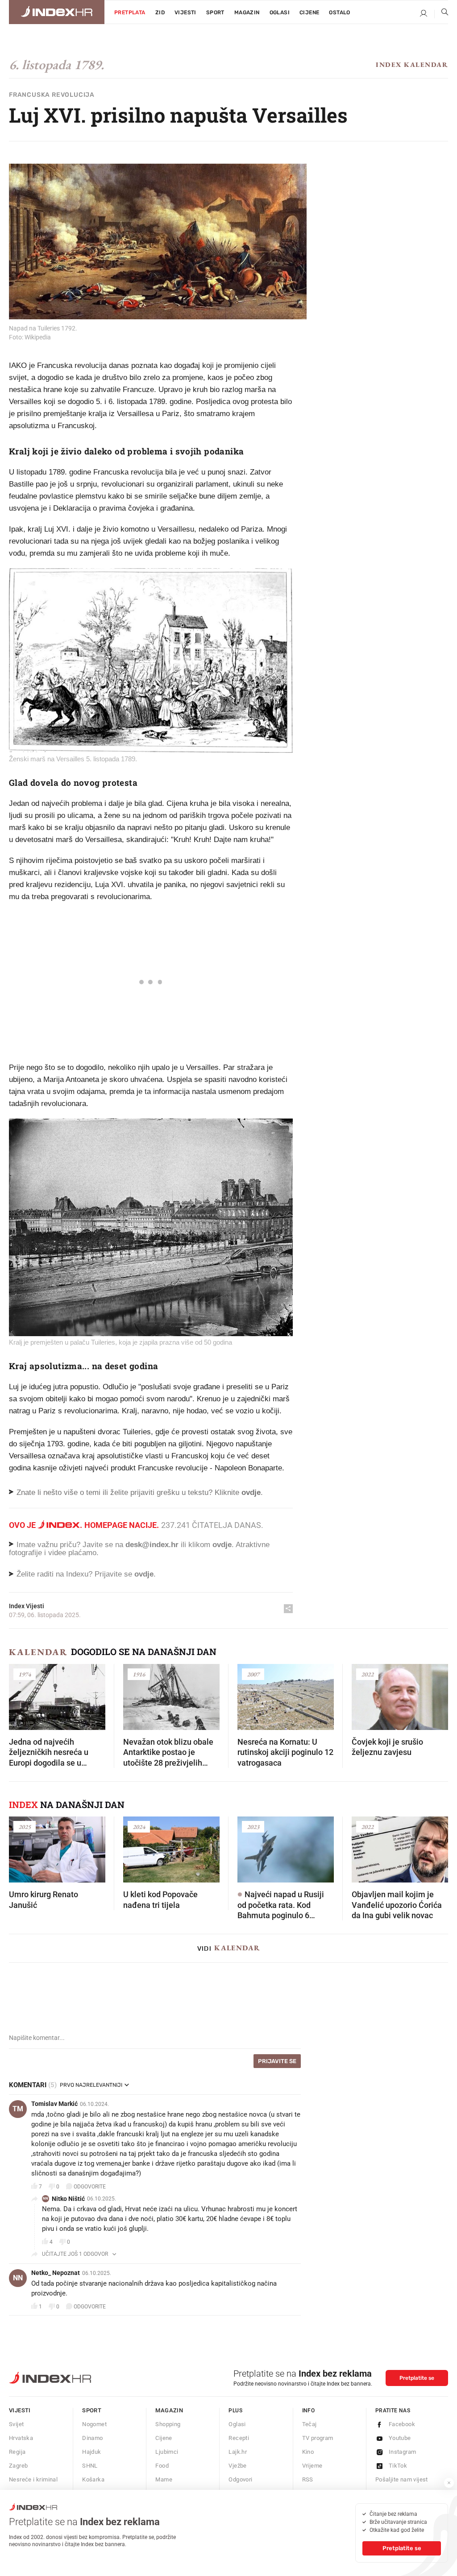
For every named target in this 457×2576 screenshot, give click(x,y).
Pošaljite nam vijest (402, 2479)
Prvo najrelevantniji (91, 2085)
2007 (253, 1674)
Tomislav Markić (54, 2104)
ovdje (222, 1545)
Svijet (16, 2424)
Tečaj (310, 2424)
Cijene (309, 12)
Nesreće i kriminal (33, 2479)
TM (18, 2109)
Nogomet (94, 2424)
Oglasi (280, 12)
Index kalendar (412, 64)
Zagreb (18, 2466)
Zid (160, 12)
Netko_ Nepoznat (56, 2273)
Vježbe (237, 2466)
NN (46, 2198)
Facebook (402, 2424)
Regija (17, 2452)
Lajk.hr (238, 2452)
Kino (308, 2452)
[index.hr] (57, 12)
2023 (253, 1827)
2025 (25, 1827)
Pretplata (130, 12)
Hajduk (91, 2452)
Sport (215, 12)
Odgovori (240, 2479)
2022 (367, 1674)
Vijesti (185, 12)
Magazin (169, 2410)
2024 (139, 1827)
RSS (308, 2479)
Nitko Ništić (68, 2199)
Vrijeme (312, 2466)
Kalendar (38, 1652)
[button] (20, 1694)
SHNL (90, 2466)
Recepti (239, 2438)
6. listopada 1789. (56, 65)
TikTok (398, 2466)
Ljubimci (167, 2452)
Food (162, 2466)
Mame (164, 2479)
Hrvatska (21, 2438)
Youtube (400, 2438)
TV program (318, 2438)
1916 (139, 1674)
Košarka (93, 2479)
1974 (25, 1674)
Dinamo (92, 2438)
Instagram (403, 2452)
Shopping (168, 2424)
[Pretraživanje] (441, 14)
